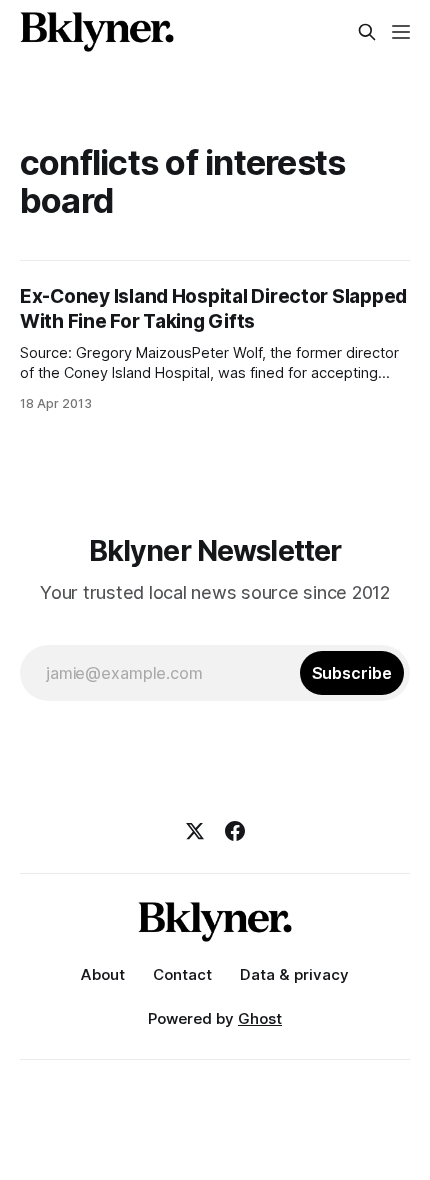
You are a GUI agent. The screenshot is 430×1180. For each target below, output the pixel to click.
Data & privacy (294, 974)
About (103, 974)
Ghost (260, 1018)
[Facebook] (235, 831)
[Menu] (401, 32)
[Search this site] (367, 32)
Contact (182, 974)
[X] (195, 831)
